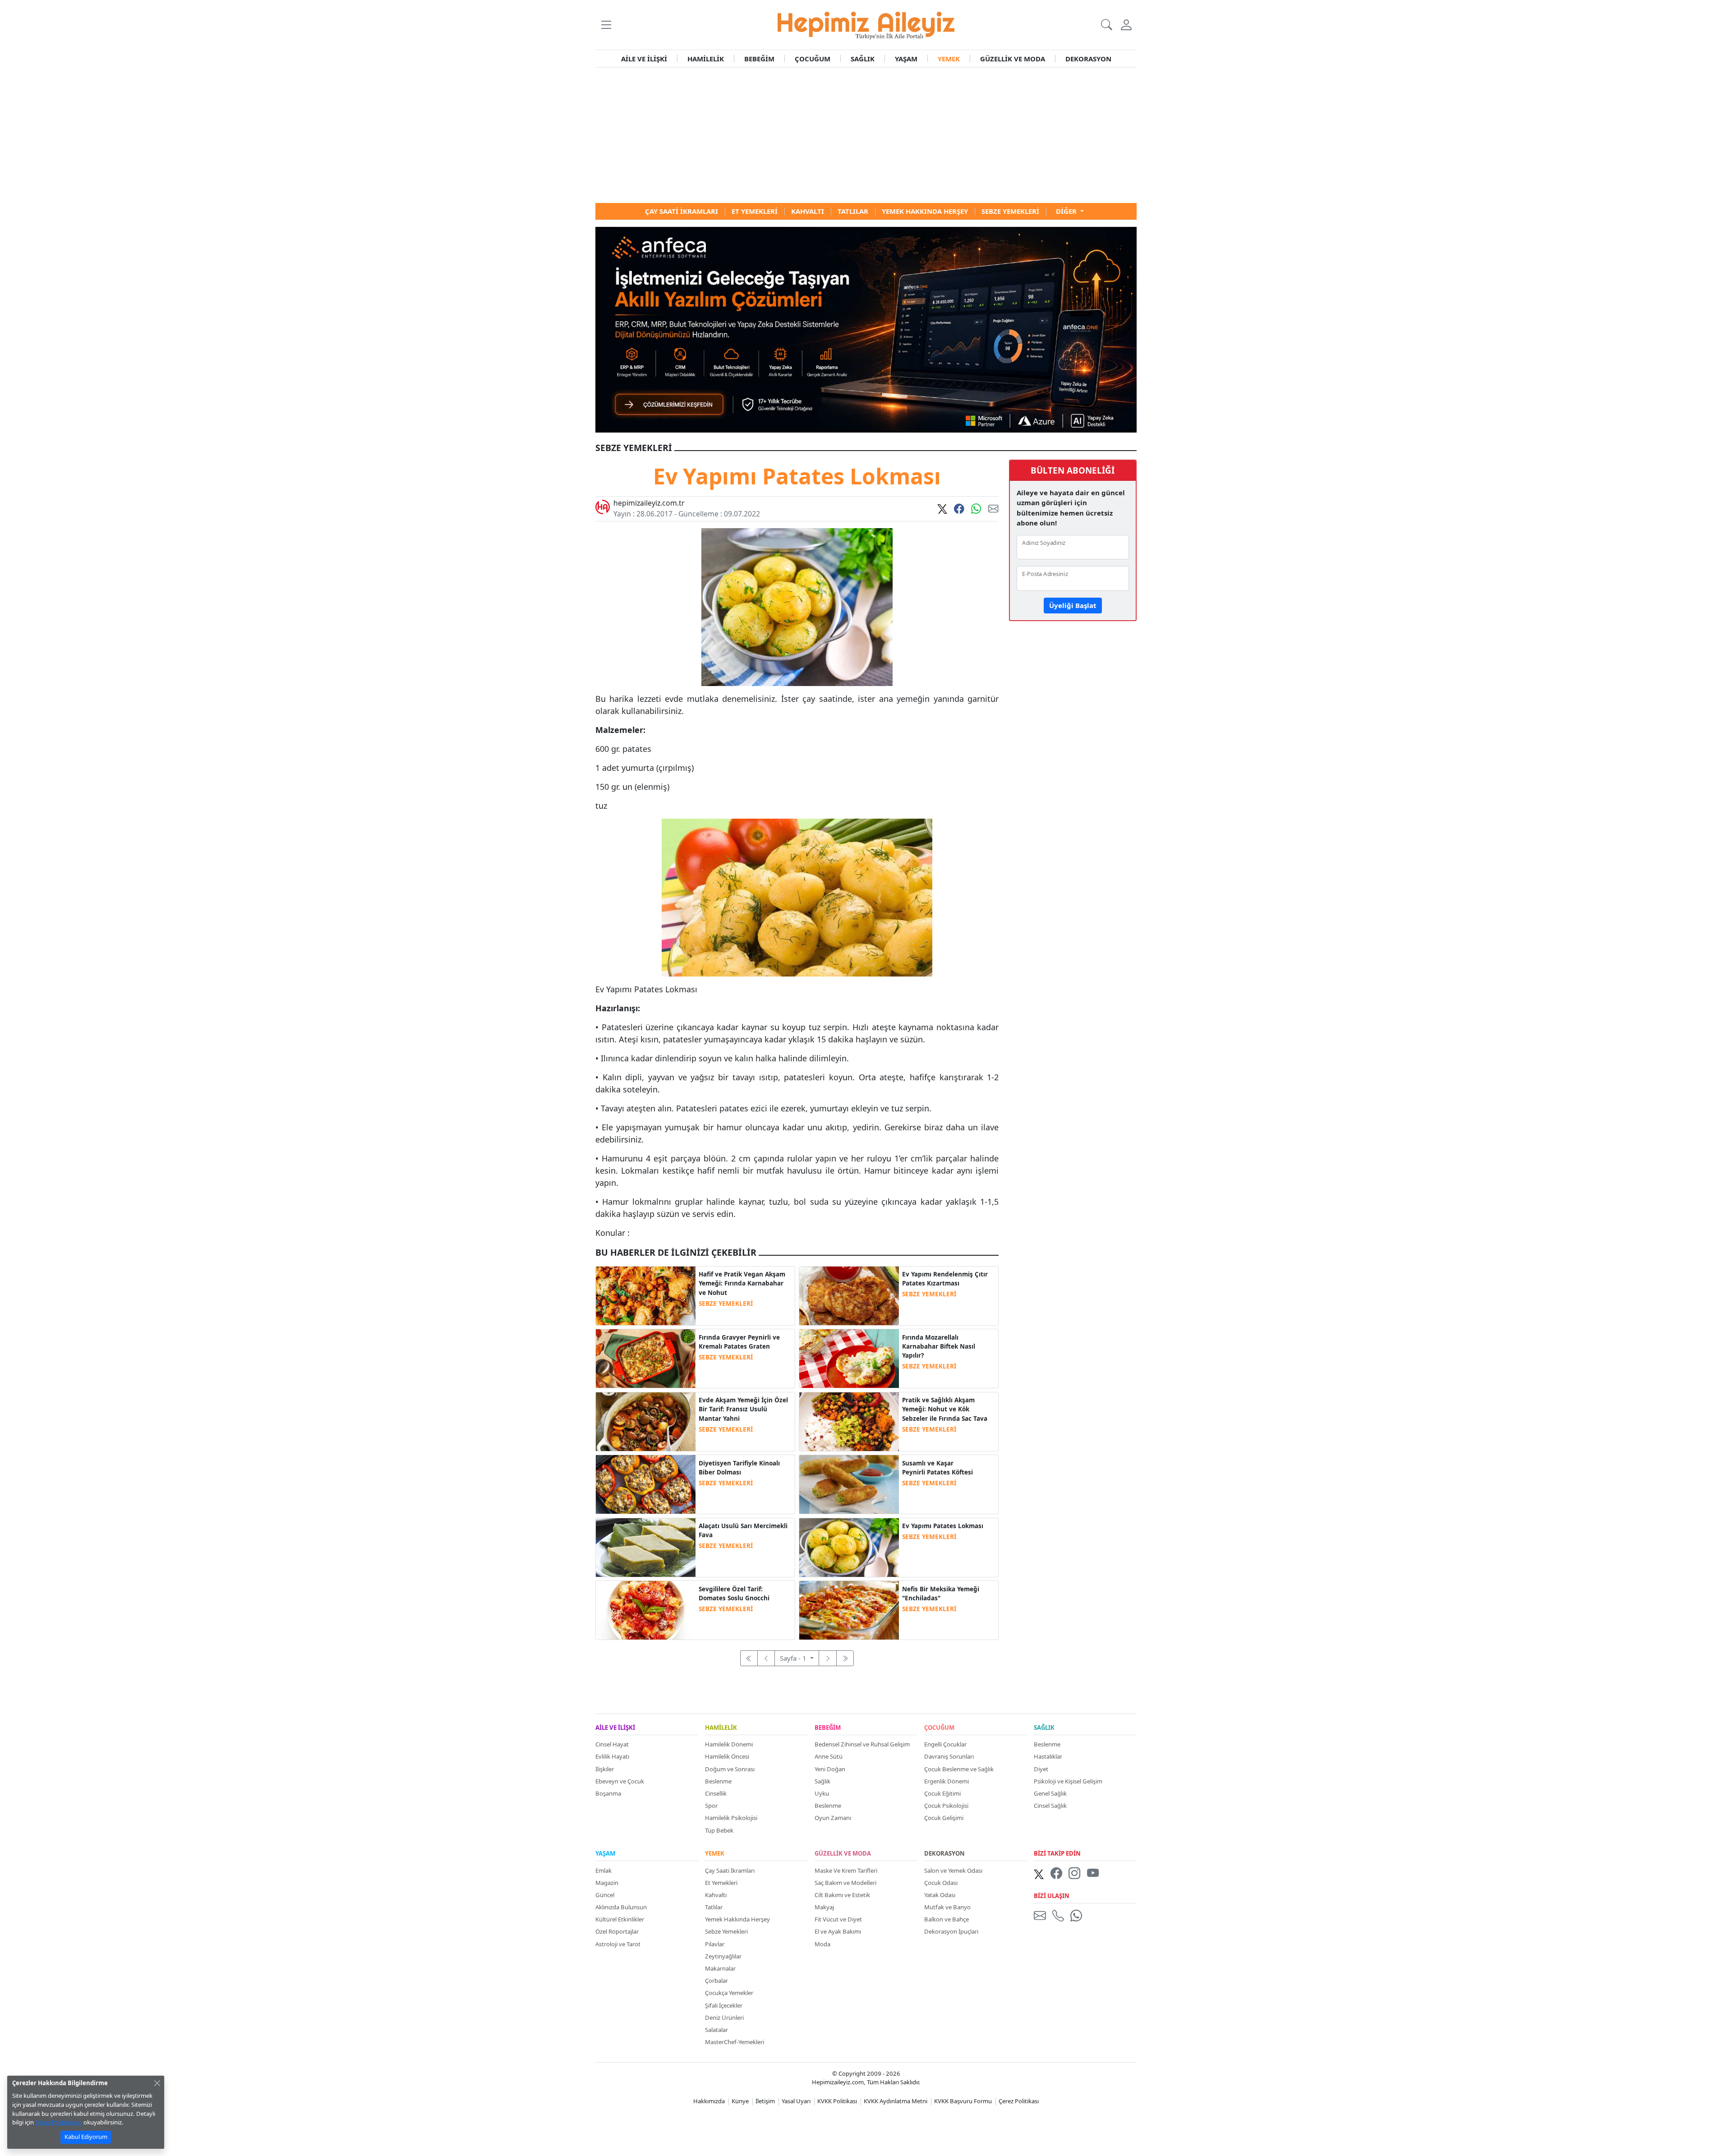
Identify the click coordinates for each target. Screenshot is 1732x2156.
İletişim (765, 2101)
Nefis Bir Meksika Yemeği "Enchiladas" (941, 1594)
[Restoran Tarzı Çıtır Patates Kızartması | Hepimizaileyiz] (849, 1295)
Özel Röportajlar (617, 1931)
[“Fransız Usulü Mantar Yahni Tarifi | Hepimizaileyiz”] (646, 1421)
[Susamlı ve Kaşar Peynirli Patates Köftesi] (849, 1483)
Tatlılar (714, 1907)
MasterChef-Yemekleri (735, 2042)
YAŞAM (906, 59)
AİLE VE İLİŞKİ (644, 59)
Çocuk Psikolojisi (946, 1806)
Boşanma (608, 1793)
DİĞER (1067, 211)
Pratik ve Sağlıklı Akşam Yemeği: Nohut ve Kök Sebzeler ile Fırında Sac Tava (945, 1409)
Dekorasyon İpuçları (951, 1931)
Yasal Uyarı (796, 2101)
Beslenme (718, 1781)
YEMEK (949, 59)
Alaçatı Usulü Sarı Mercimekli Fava (743, 1530)
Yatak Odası (940, 1895)
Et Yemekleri (721, 1883)
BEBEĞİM (759, 59)
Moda (822, 1944)
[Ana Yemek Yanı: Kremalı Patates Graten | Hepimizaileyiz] (646, 1358)
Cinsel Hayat (612, 1744)
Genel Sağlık (1050, 1793)
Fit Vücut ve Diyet (838, 1919)
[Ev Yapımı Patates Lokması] (849, 1547)
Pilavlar (715, 1944)
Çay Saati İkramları (730, 1870)
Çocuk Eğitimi (942, 1793)
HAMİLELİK (706, 59)
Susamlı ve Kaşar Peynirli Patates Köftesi (937, 1468)
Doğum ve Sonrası (730, 1769)
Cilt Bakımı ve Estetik (842, 1895)
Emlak (603, 1870)
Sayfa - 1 (794, 1658)
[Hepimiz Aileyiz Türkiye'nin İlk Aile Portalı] (866, 24)
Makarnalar (720, 1968)
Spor (711, 1806)
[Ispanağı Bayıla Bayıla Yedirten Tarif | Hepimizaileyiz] (849, 1609)
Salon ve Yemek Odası (953, 1870)
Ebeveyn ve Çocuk (620, 1781)
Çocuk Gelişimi (944, 1818)
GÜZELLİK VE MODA (1013, 59)
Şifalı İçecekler (724, 2005)
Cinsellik (716, 1793)
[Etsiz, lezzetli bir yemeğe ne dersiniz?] (849, 1358)
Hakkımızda (709, 2101)
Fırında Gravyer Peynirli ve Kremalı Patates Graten (739, 1342)
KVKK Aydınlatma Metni (896, 2101)
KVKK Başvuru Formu (963, 2101)
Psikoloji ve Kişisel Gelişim (1068, 1781)
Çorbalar (716, 1981)
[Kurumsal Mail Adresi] (1041, 1915)
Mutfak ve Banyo (947, 1907)
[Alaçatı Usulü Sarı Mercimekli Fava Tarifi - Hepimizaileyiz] (646, 1547)
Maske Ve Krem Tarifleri (846, 1870)
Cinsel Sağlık (1050, 1806)
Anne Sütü (829, 1756)
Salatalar (716, 2030)
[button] (606, 25)
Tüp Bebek (719, 1830)
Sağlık (822, 1781)
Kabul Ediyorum (86, 2137)
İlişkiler (605, 1769)
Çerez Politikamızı (59, 2122)
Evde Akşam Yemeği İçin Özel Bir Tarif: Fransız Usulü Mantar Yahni (743, 1409)
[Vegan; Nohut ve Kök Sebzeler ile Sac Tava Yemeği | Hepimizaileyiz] (849, 1421)
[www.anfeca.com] (866, 329)
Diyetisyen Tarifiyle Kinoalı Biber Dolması (739, 1468)
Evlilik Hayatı (612, 1756)
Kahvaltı (716, 1895)
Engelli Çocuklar (945, 1744)
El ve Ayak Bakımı (838, 1931)
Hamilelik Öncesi (727, 1756)
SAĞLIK (863, 59)
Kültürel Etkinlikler (620, 1919)
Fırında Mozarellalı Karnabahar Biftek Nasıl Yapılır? (939, 1347)
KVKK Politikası (837, 2101)
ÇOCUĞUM (813, 59)
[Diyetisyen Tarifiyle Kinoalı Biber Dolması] (646, 1483)
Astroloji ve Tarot (618, 1944)
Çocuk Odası (941, 1883)
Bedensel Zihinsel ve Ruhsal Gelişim (862, 1744)
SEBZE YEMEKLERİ (726, 1304)
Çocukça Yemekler (729, 1993)
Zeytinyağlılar (723, 1956)
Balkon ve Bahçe (947, 1919)
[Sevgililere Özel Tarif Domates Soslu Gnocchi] (646, 1609)
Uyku (822, 1793)
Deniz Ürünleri (724, 2018)
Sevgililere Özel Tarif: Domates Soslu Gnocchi (734, 1594)
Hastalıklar (1048, 1756)
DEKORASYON (1088, 59)
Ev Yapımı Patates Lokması (943, 1526)
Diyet (1041, 1769)
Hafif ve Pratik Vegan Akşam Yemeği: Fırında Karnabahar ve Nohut (742, 1283)
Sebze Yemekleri (726, 1931)
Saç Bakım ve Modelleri (845, 1883)
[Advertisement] (866, 135)
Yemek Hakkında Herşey (737, 1919)
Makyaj (824, 1907)
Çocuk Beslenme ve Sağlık (959, 1769)
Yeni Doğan (830, 1769)
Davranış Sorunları (949, 1756)
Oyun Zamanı (833, 1818)
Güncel (605, 1895)
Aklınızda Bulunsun (621, 1907)
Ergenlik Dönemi (947, 1781)
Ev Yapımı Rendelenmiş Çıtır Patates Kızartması (945, 1279)
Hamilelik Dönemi (729, 1744)
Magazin (607, 1883)
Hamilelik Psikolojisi (731, 1818)
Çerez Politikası (1019, 2101)
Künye (740, 2101)
